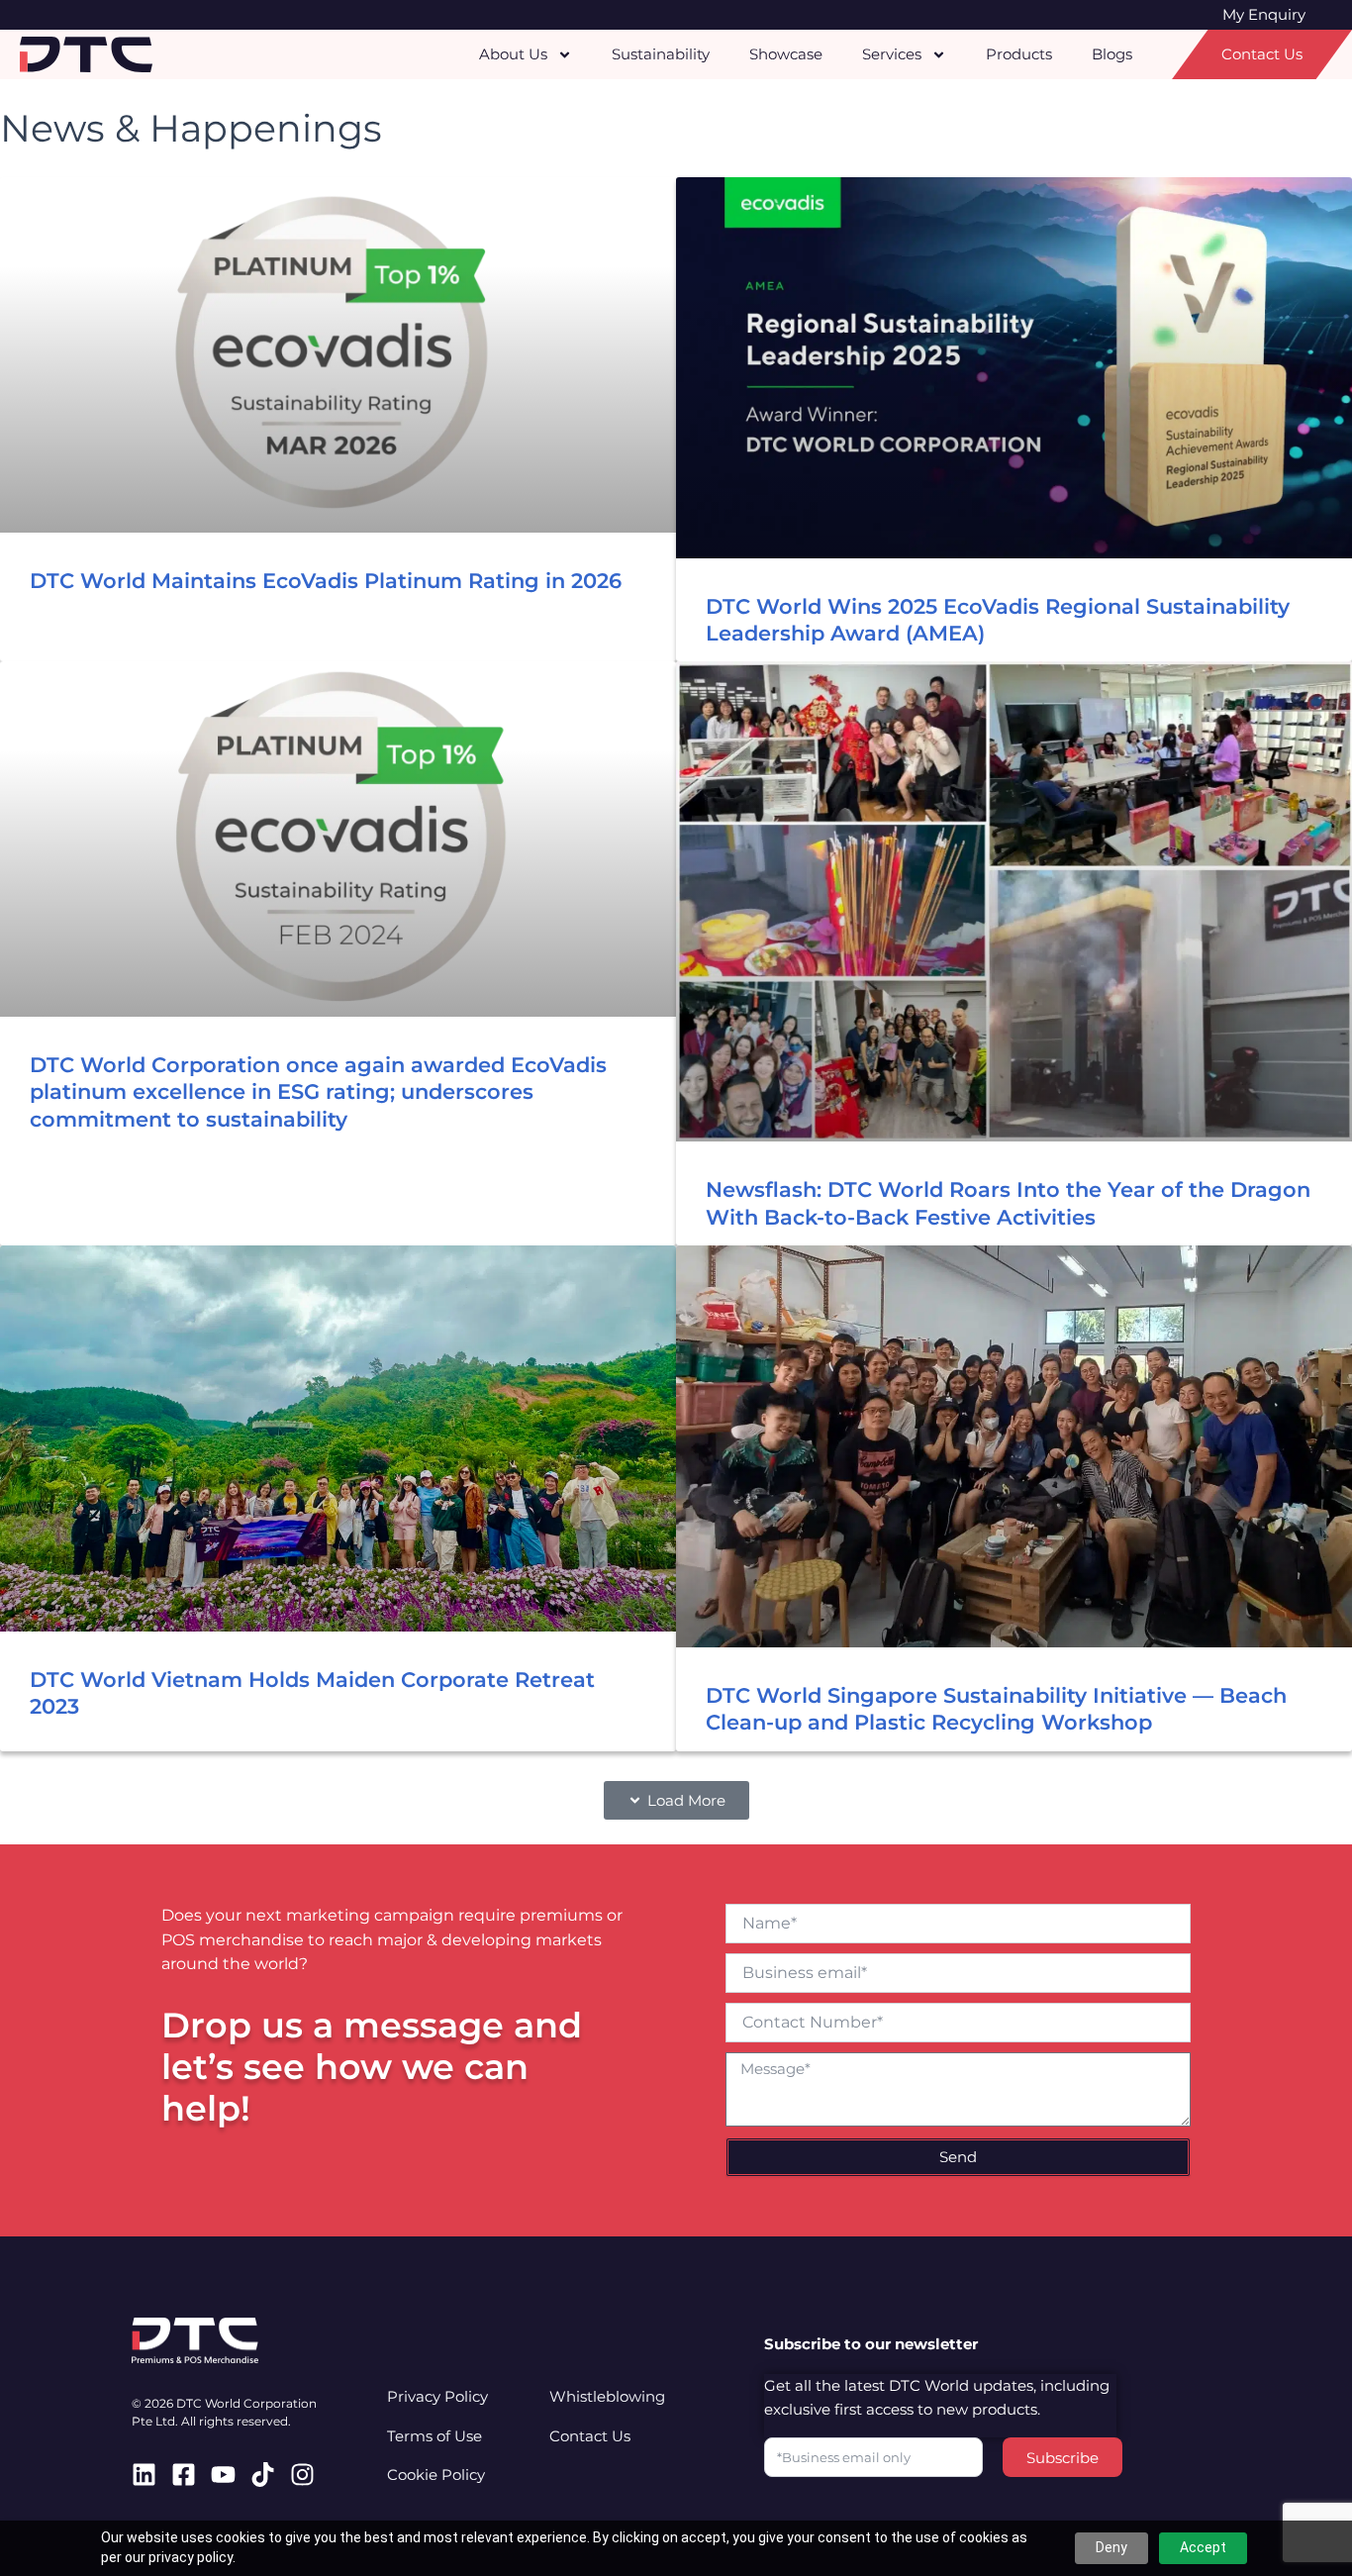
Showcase (786, 54)
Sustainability (661, 54)
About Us (513, 54)
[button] (676, 1800)
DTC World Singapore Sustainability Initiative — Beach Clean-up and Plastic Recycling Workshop (996, 1709)
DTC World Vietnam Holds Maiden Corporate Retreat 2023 (312, 1693)
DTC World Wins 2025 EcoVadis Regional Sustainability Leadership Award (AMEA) (998, 620)
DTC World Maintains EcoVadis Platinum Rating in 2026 (326, 581)
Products (1019, 54)
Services (892, 54)
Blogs (1112, 54)
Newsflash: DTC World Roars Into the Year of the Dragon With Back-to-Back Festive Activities (1008, 1203)
